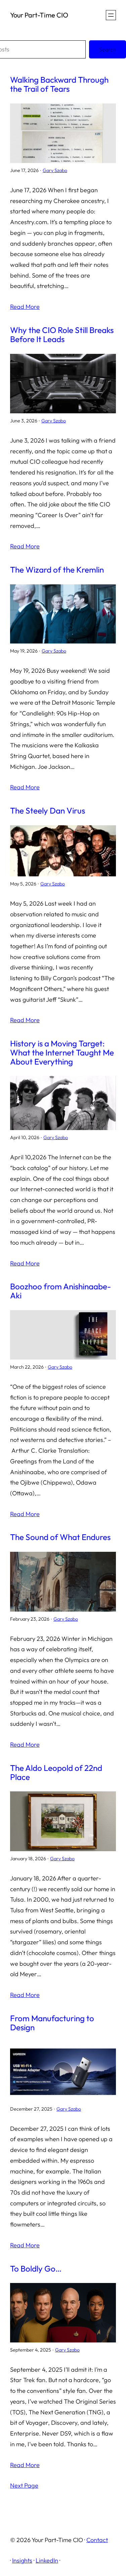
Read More (25, 307)
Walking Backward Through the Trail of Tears (59, 84)
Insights (22, 2560)
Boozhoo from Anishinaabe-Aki (60, 1291)
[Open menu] (111, 15)
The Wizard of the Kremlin (57, 570)
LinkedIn (47, 2560)
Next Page (24, 2485)
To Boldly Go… (36, 2269)
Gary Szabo (55, 170)
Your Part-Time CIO (39, 15)
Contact (97, 2540)
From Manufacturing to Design (52, 2023)
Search (108, 49)
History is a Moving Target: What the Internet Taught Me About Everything (62, 1052)
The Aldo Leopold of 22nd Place (56, 1773)
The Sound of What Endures (60, 1537)
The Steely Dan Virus (48, 811)
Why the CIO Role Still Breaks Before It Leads (62, 335)
